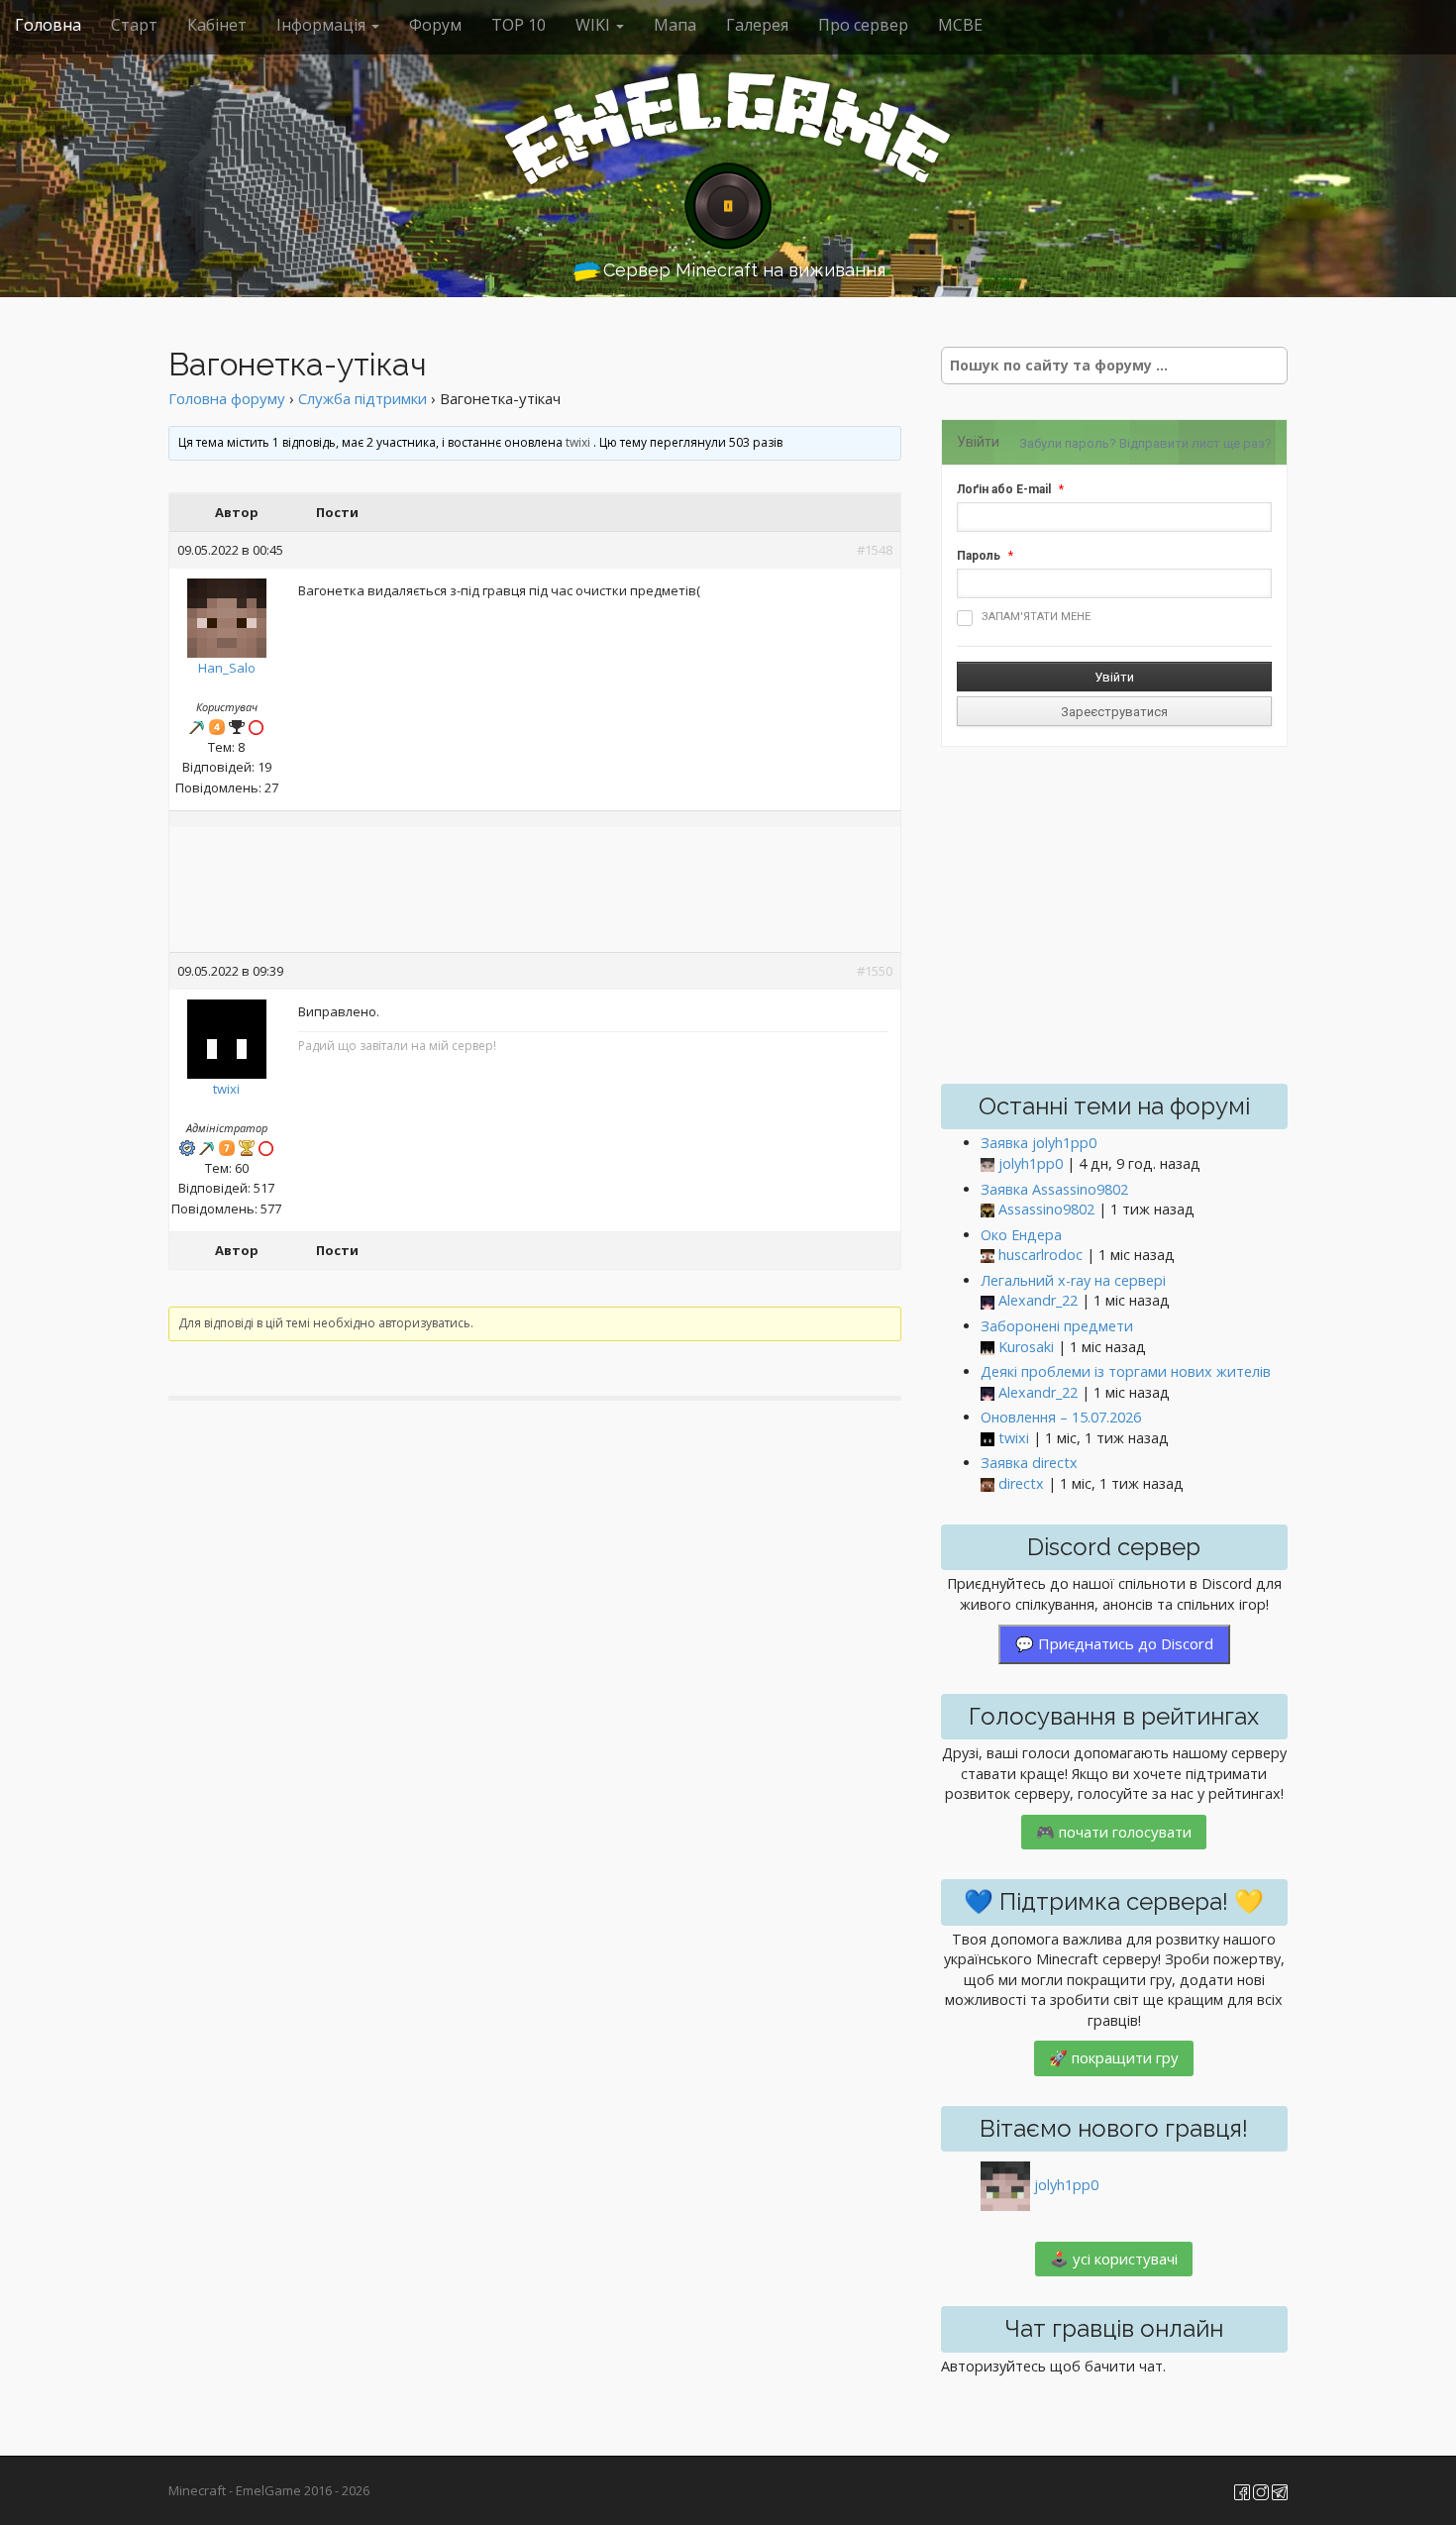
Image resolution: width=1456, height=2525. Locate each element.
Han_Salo (227, 668)
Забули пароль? (1068, 443)
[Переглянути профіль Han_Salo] (227, 613)
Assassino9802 (1046, 1209)
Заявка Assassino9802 (1054, 1189)
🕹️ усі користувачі (1114, 2259)
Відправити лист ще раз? (1196, 443)
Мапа (675, 25)
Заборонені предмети (1057, 1326)
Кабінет (217, 25)
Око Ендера (1021, 1235)
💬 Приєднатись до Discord (1114, 1643)
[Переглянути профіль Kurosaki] (988, 1348)
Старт (134, 25)
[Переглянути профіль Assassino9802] (988, 1210)
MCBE (960, 25)
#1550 (875, 971)
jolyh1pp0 (1031, 1163)
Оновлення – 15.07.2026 (1061, 1417)
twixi (578, 442)
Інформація (323, 25)
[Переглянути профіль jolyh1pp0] (988, 1164)
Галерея (757, 25)
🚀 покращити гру (1114, 2057)
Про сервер (863, 25)
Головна (48, 25)
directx (1021, 1483)
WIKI (595, 25)
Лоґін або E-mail (1004, 489)
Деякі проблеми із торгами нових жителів (1126, 1371)
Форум (435, 25)
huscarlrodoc (1040, 1255)
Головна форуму (227, 398)
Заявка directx (1029, 1463)
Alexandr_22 (1038, 1300)
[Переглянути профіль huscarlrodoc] (988, 1256)
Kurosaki (1026, 1347)
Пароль (979, 556)
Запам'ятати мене (1036, 617)
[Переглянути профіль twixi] (227, 1034)
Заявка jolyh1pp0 (1039, 1143)
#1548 (875, 550)
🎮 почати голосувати (1114, 1832)
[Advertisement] (535, 892)
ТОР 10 (519, 25)
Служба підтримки (363, 398)
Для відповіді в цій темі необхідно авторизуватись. (326, 1323)
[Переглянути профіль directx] (988, 1484)
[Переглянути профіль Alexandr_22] (988, 1301)
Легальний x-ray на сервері (1073, 1280)
